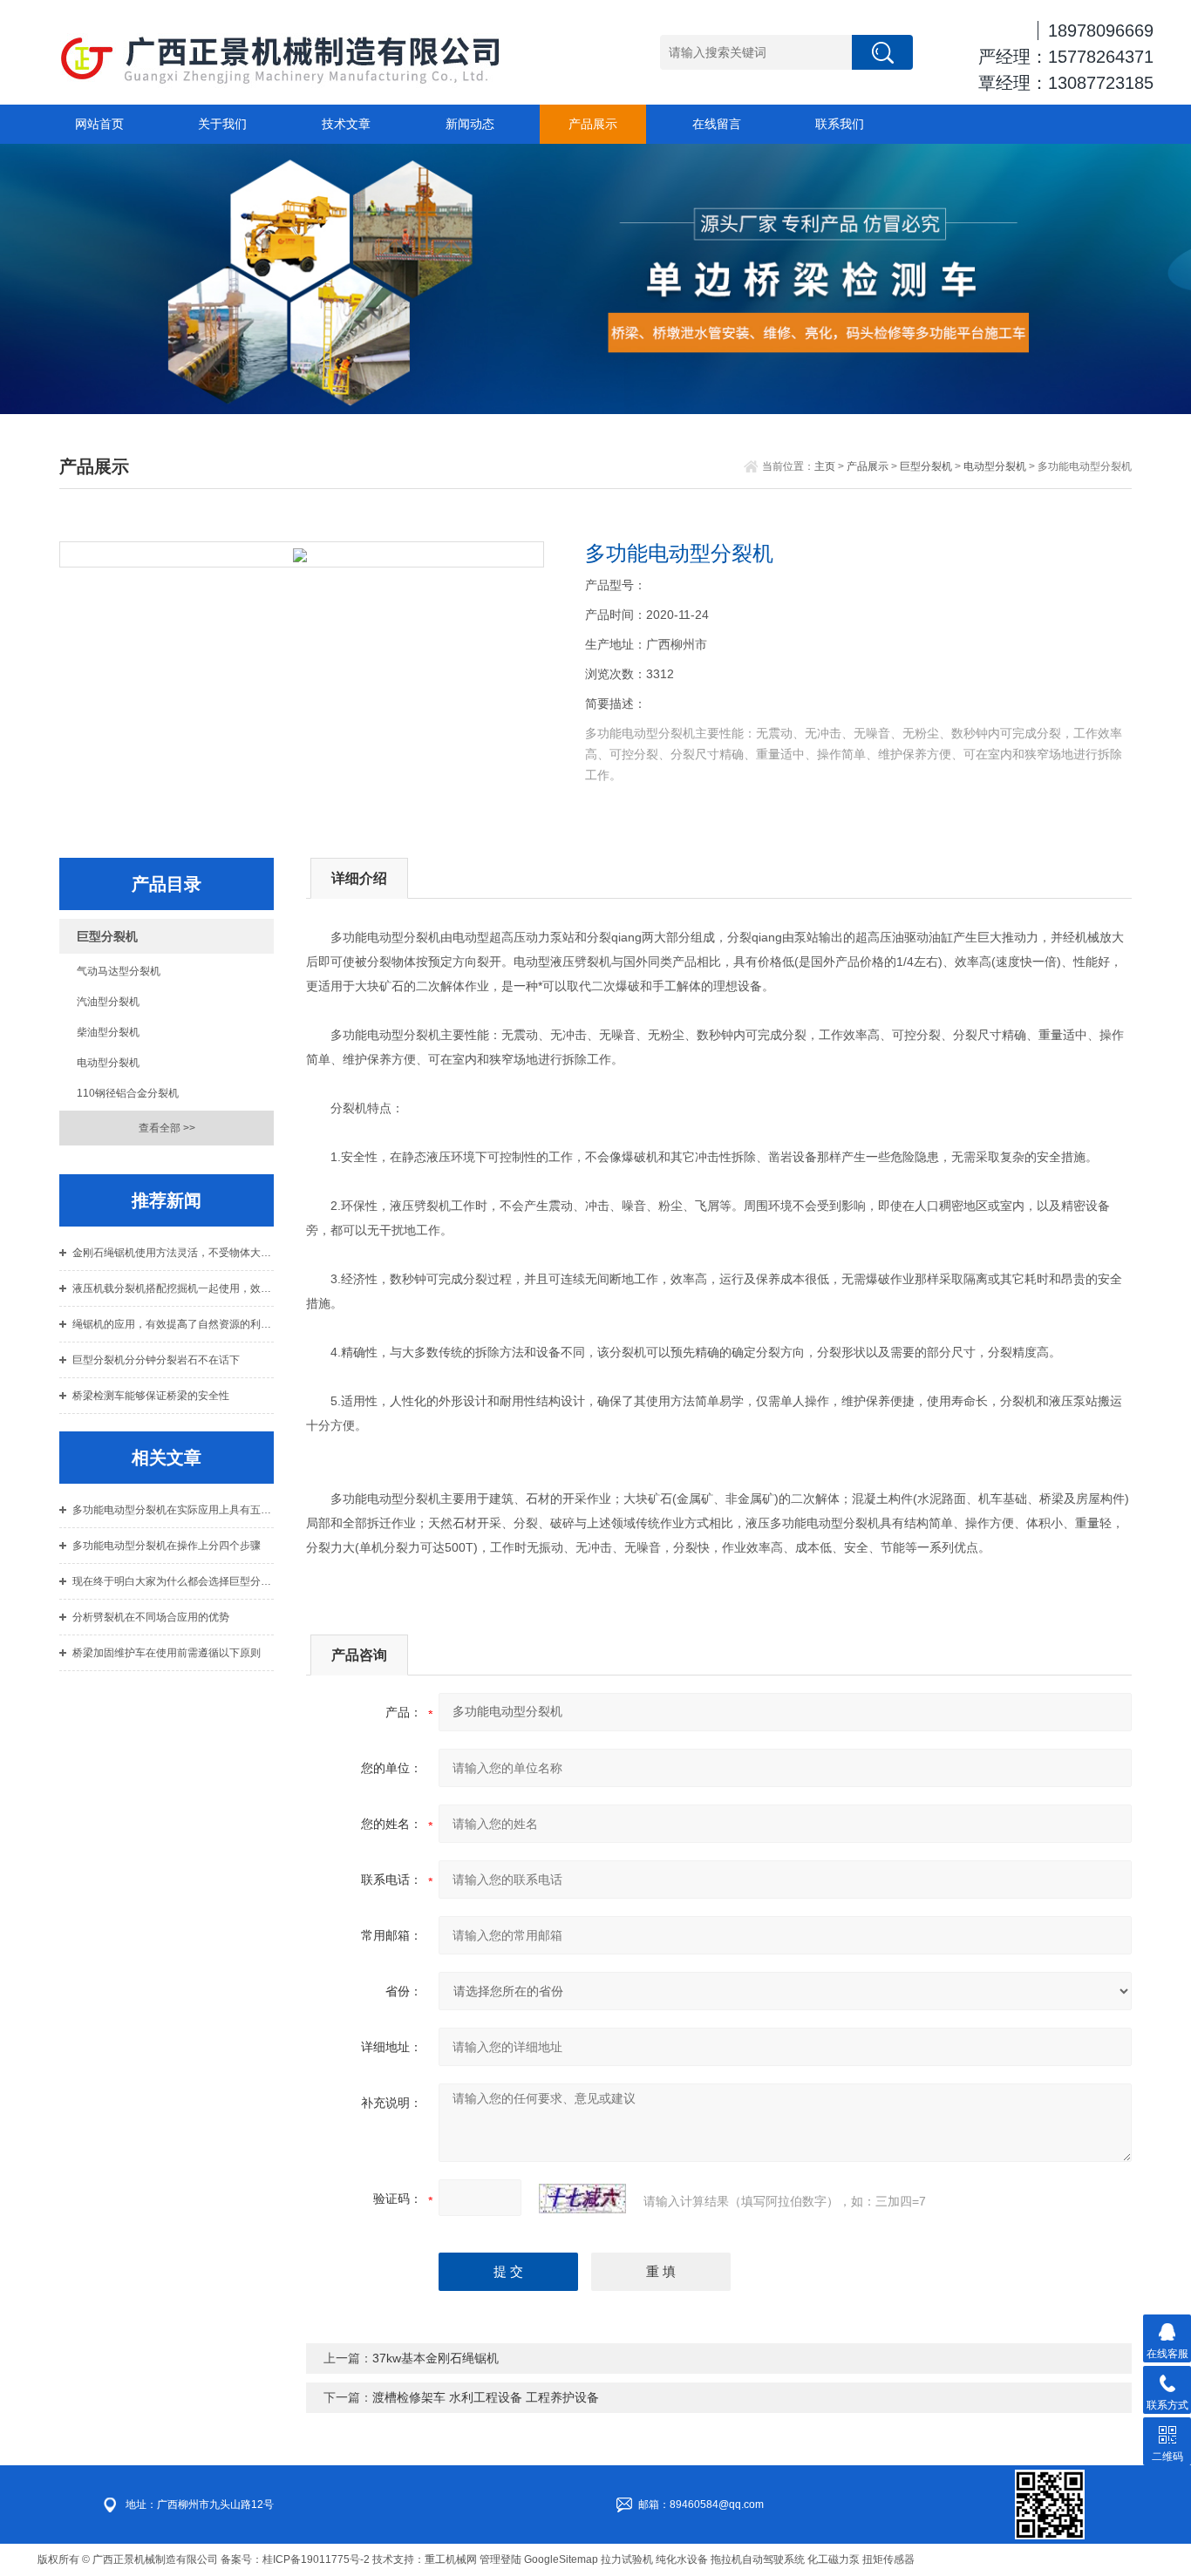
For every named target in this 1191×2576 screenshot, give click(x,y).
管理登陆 (500, 2559)
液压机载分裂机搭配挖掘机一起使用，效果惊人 (173, 1288)
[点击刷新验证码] (582, 2199)
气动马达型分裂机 (119, 971)
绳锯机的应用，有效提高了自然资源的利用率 (173, 1324)
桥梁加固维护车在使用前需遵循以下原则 (167, 1653)
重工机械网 (451, 2559)
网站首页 (99, 124)
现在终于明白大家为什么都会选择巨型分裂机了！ (173, 1581)
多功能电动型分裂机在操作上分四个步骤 (167, 1546)
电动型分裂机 (995, 466)
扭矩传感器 (888, 2559)
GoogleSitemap (561, 2559)
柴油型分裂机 (108, 1032)
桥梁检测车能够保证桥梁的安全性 (151, 1396)
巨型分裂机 (926, 466)
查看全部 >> (167, 1128)
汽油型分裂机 (108, 1002)
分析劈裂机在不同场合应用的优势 (151, 1617)
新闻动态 (470, 124)
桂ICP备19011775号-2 (316, 2559)
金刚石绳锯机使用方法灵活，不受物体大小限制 (173, 1253)
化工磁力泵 (834, 2559)
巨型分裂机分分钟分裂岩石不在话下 (156, 1360)
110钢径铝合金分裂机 (128, 1093)
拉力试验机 (627, 2559)
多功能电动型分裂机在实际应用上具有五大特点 (173, 1510)
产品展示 (593, 124)
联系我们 (840, 124)
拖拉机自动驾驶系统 (758, 2559)
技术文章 (346, 124)
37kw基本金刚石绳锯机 (436, 2358)
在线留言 (717, 124)
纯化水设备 (682, 2559)
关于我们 (222, 124)
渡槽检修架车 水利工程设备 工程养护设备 (486, 2397)
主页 (825, 466)
